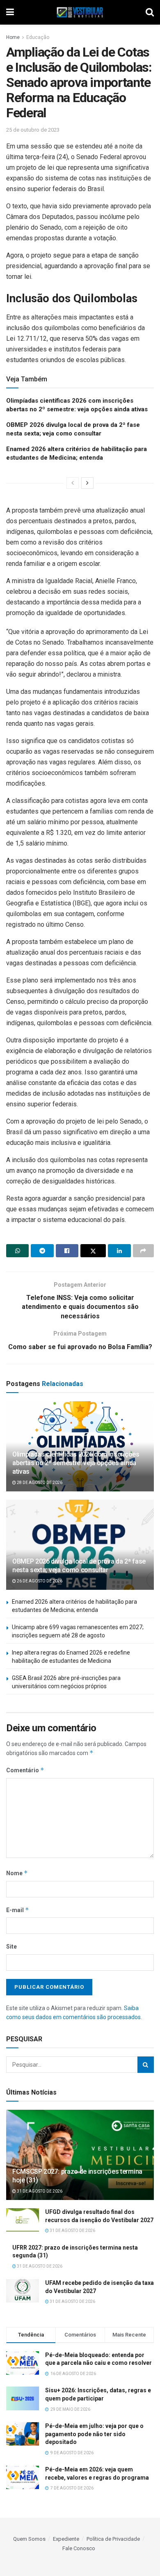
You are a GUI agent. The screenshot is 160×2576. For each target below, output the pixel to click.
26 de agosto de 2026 (39, 1581)
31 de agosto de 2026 (39, 2191)
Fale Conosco (79, 2548)
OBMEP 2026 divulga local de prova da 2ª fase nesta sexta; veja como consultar (79, 1566)
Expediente (66, 2539)
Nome (17, 1873)
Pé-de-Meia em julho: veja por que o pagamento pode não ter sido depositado (94, 2434)
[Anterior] (73, 483)
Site (11, 1947)
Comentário (25, 1770)
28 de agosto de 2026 (39, 1483)
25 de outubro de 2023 (33, 130)
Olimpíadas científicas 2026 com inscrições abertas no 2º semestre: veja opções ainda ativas (76, 1463)
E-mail (18, 1910)
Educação (38, 37)
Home (13, 37)
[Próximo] (87, 483)
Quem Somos (29, 2539)
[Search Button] (146, 2065)
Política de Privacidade (113, 2539)
